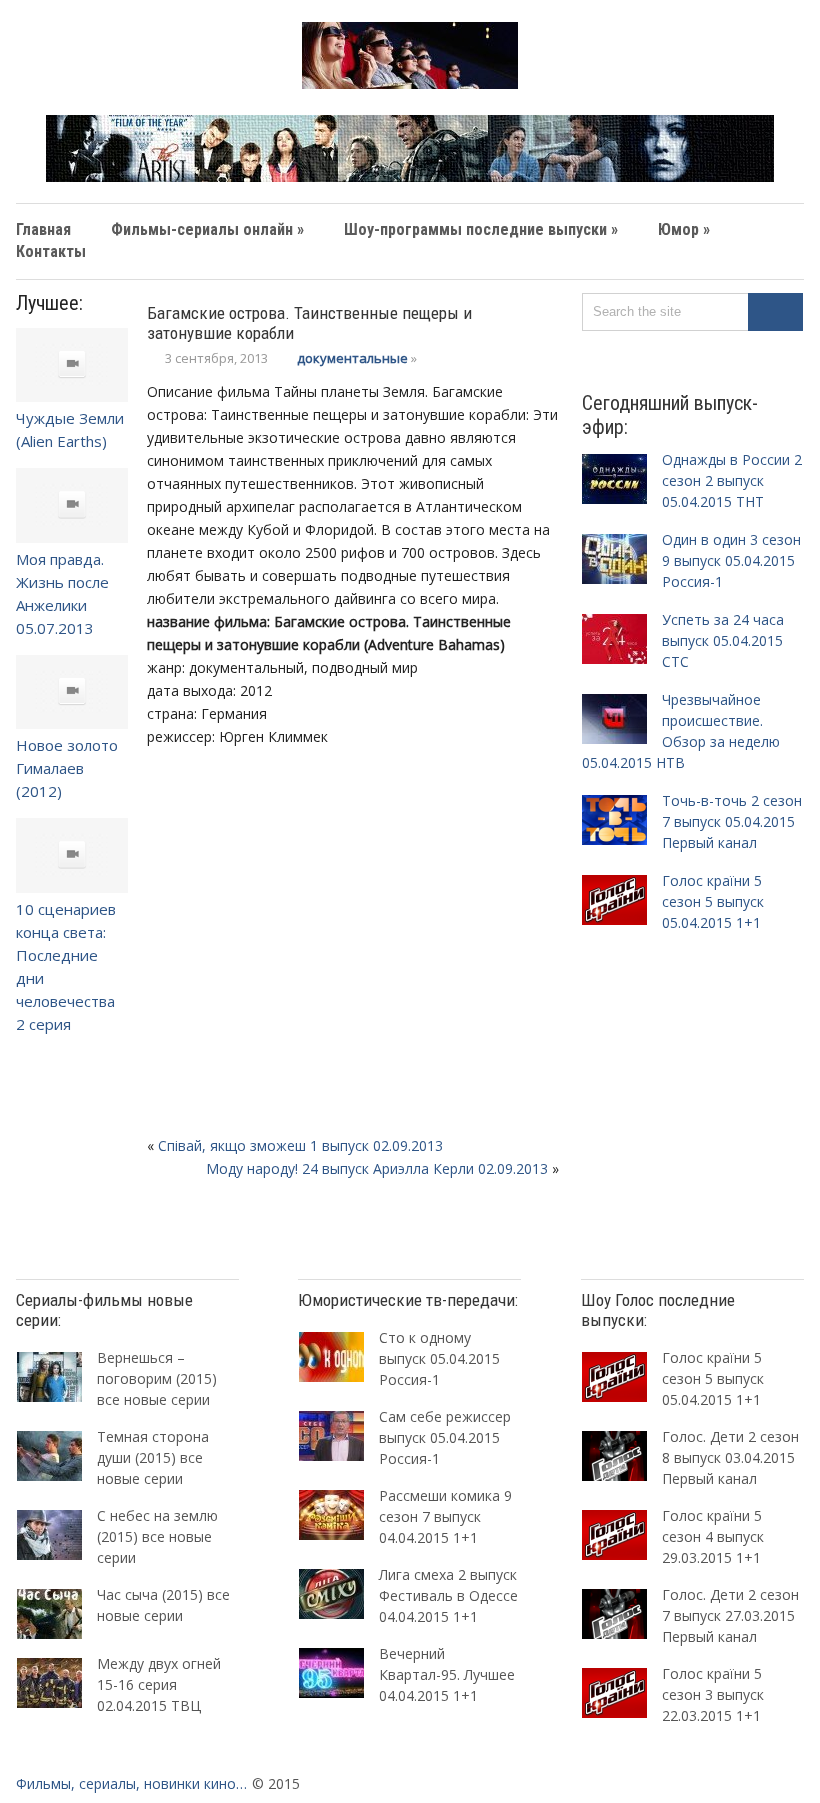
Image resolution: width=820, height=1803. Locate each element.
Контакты (51, 251)
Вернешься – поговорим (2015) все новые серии (157, 1378)
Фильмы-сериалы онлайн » (207, 229)
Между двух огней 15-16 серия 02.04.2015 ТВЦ (159, 1684)
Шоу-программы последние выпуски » (481, 229)
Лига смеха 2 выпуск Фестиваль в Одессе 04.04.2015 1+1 (448, 1595)
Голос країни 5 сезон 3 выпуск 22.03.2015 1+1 (713, 1694)
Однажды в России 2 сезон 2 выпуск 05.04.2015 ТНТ (732, 480)
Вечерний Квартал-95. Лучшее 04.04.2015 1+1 (447, 1674)
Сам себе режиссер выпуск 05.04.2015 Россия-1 (445, 1437)
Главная (43, 229)
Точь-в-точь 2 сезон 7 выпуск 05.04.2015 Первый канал (732, 821)
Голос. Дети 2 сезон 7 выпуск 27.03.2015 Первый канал (730, 1615)
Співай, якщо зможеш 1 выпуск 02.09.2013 (300, 1145)
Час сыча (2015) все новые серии (163, 1605)
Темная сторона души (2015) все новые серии (153, 1457)
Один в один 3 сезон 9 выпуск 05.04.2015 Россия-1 (731, 560)
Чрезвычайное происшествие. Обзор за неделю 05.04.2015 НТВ (681, 731)
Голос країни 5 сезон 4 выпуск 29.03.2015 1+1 (713, 1536)
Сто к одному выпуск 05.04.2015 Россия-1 (439, 1358)
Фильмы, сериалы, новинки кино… (131, 1783)
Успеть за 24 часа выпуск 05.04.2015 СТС (723, 640)
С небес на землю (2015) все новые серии (157, 1536)
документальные (352, 358)
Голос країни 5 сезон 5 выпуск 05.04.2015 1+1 (713, 901)
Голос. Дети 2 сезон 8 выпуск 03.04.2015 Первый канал (730, 1457)
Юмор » (684, 229)
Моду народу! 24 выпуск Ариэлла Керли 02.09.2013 (377, 1168)
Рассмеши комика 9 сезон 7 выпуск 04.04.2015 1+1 (445, 1516)
